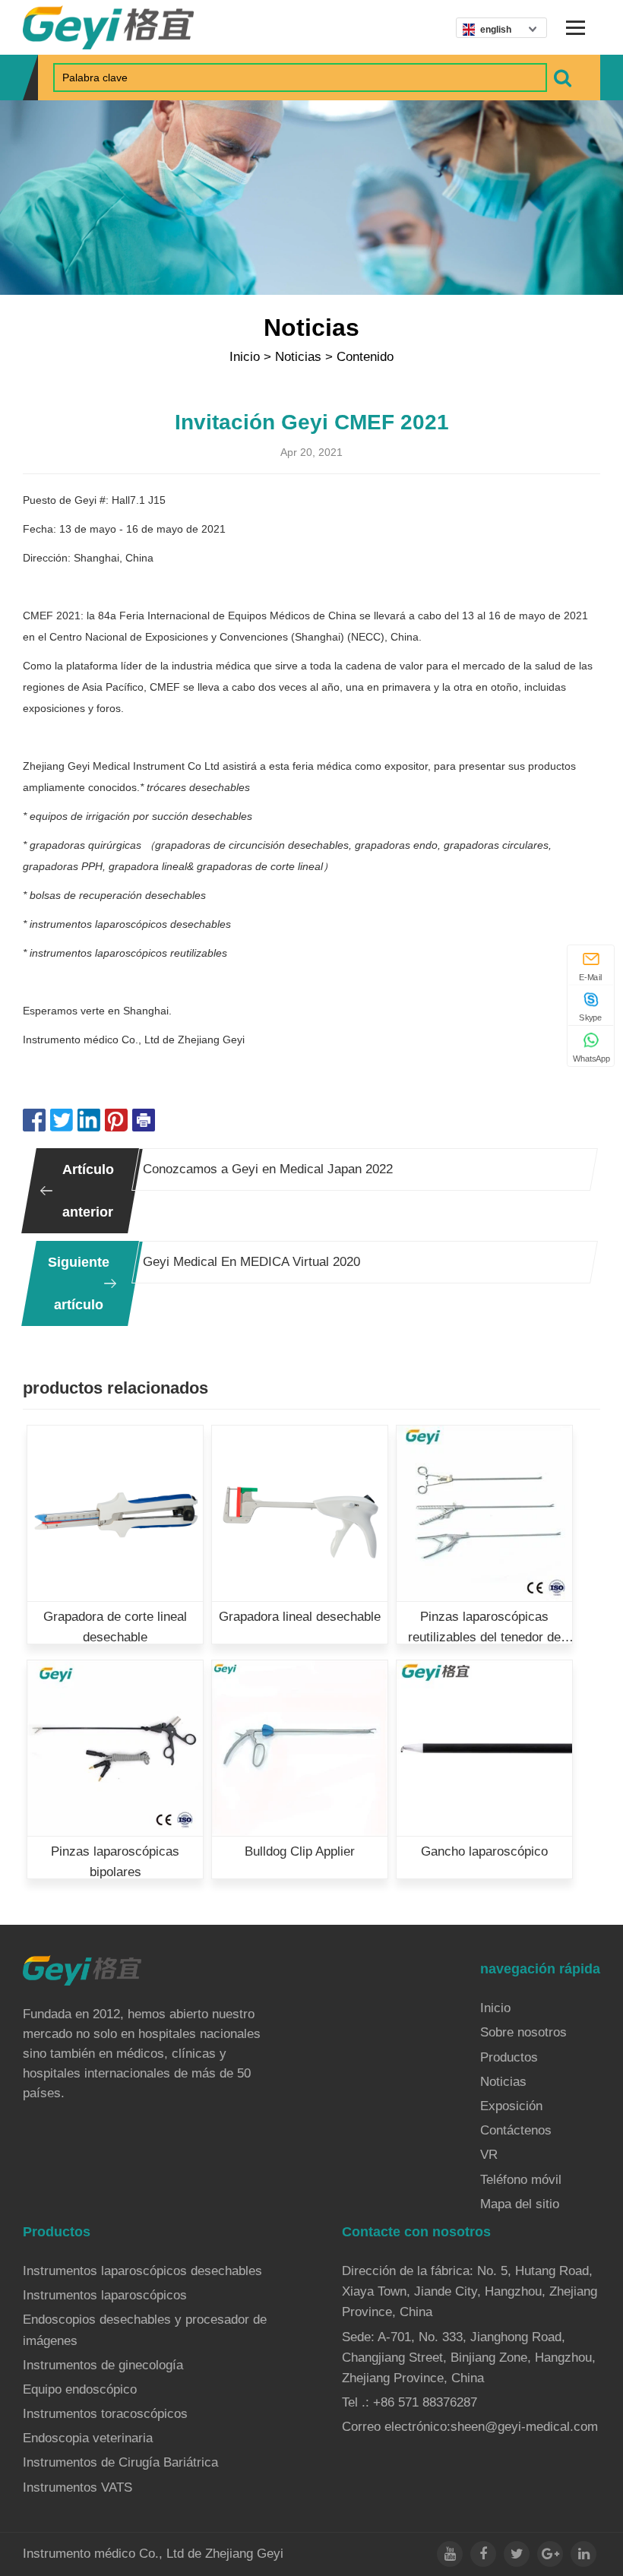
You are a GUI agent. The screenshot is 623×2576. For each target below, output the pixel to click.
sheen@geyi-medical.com (524, 2427)
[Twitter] (517, 2554)
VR (489, 2155)
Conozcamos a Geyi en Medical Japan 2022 (268, 1169)
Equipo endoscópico (80, 2389)
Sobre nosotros (523, 2032)
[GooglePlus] (550, 2554)
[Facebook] (483, 2554)
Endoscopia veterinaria (88, 2438)
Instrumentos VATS (77, 2487)
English (496, 30)
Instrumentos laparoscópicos (105, 2295)
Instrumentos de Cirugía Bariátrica (120, 2462)
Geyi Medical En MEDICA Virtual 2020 (251, 1262)
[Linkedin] (583, 2554)
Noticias (298, 357)
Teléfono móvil (521, 2180)
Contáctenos (516, 2130)
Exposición (511, 2106)
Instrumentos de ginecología (103, 2365)
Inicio (245, 357)
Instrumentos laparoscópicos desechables (142, 2271)
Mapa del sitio (520, 2204)
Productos (509, 2057)
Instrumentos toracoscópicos (105, 2414)
